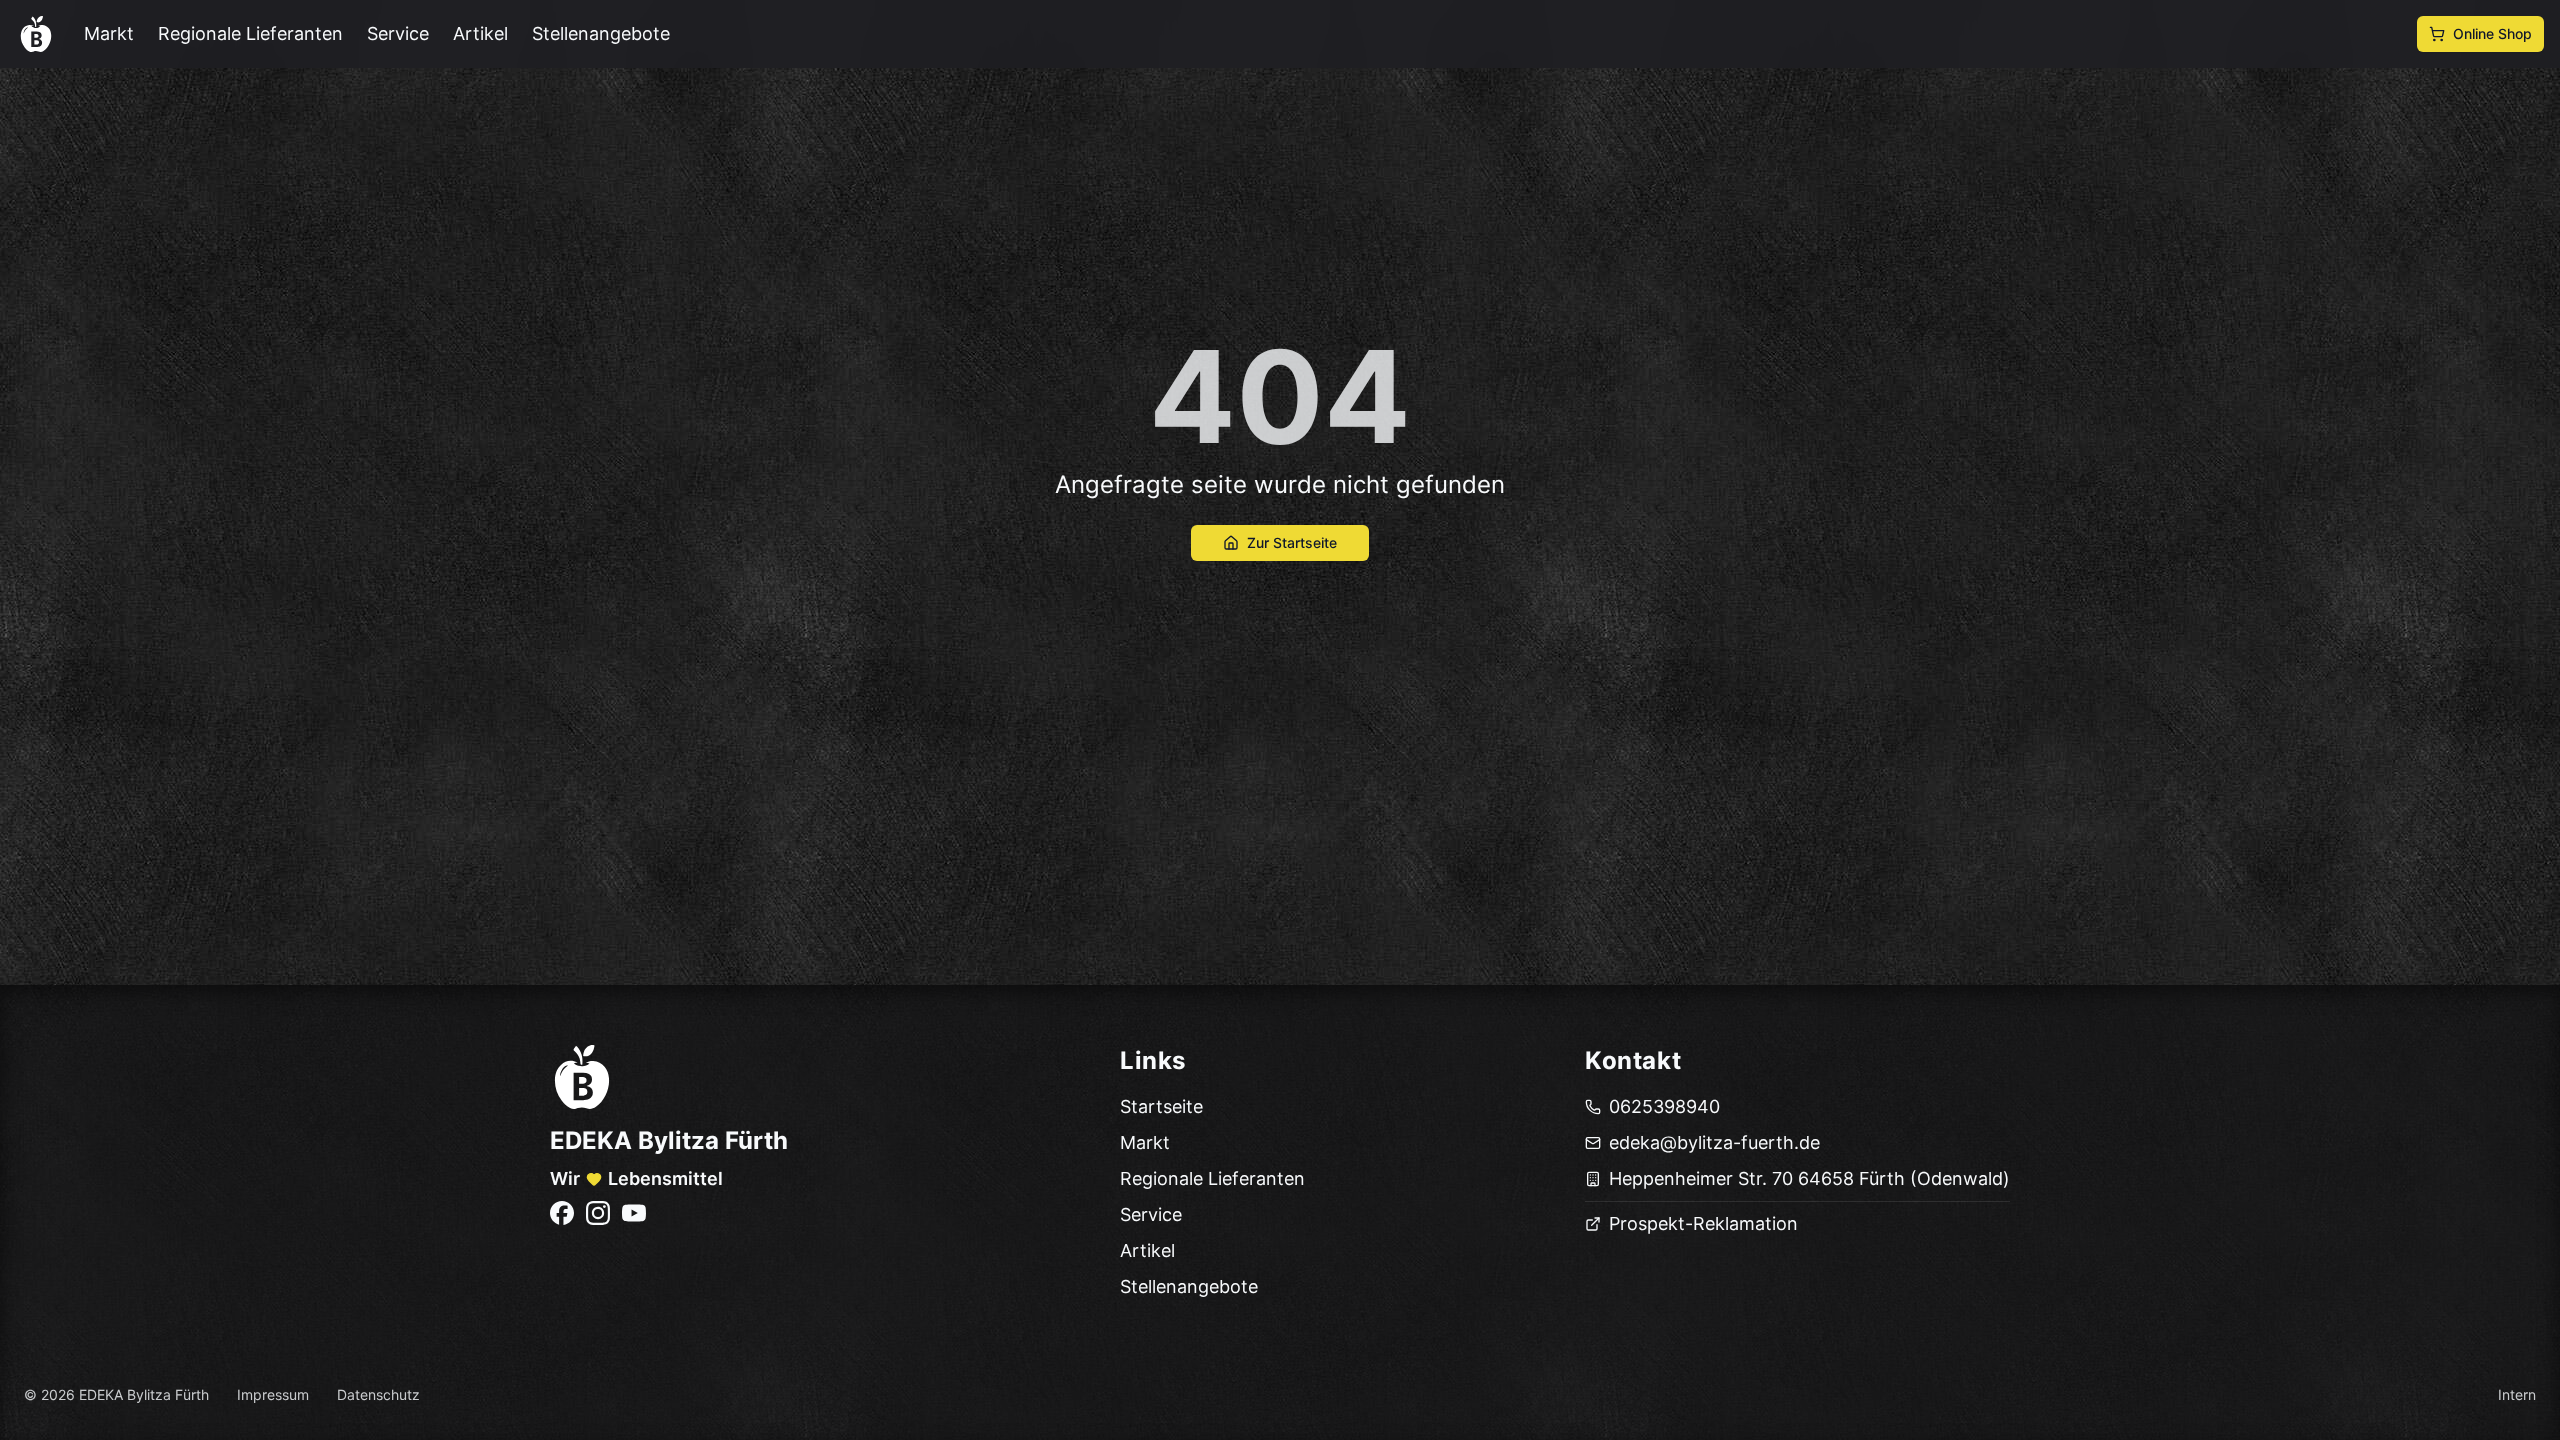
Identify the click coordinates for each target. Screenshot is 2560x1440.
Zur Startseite (1292, 542)
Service (398, 33)
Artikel (480, 33)
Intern (2517, 1394)
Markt (109, 33)
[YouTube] (634, 1213)
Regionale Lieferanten (250, 33)
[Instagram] (598, 1213)
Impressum (273, 1394)
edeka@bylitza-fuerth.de (1714, 1142)
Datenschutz (378, 1394)
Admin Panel (57, 1425)
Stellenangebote (601, 33)
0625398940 (1664, 1106)
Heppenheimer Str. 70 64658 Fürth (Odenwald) (1809, 1178)
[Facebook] (562, 1213)
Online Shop (2492, 33)
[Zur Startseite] (582, 1077)
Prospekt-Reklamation (1703, 1223)
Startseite (1161, 1106)
